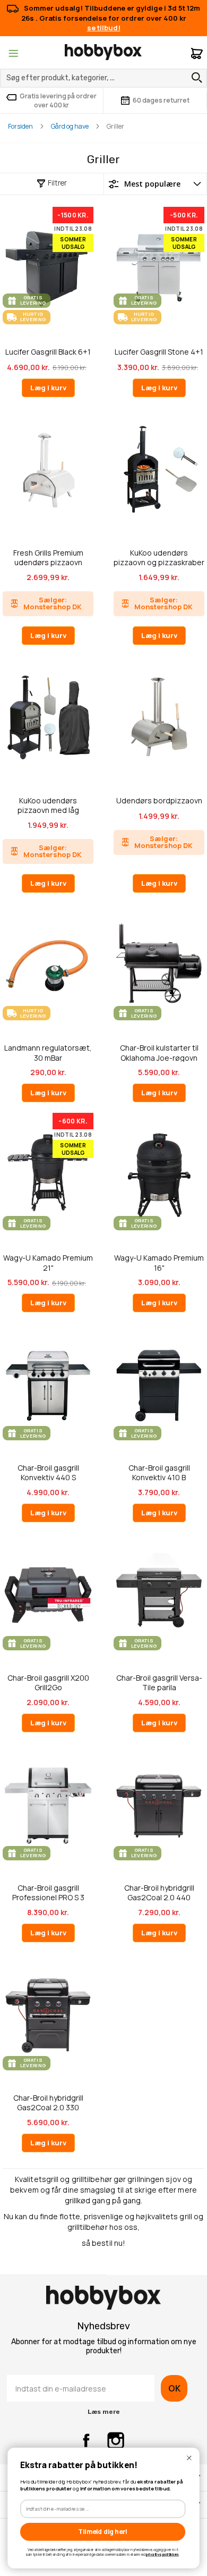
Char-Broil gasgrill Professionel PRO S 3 (48, 1893)
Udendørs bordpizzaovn (159, 801)
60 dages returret (161, 100)
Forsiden (20, 126)
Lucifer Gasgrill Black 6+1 (48, 352)
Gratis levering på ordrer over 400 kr (58, 100)
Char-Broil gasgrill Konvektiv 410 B (159, 1472)
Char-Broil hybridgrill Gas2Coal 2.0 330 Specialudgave (48, 2103)
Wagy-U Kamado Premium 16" (159, 1262)
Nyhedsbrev (103, 2326)
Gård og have (70, 126)
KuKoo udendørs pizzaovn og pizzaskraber (159, 557)
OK (174, 2388)
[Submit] (194, 78)
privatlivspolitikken (162, 2554)
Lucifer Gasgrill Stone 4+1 (159, 352)
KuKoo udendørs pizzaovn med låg (48, 805)
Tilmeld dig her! (103, 2532)
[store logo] (103, 52)
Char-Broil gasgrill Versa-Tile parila (159, 1683)
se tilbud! (104, 28)
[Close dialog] (189, 2458)
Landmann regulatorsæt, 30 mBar (48, 1052)
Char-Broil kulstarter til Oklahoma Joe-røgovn (159, 1052)
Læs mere (104, 2412)
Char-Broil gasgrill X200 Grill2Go (48, 1683)
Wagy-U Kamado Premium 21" (48, 1262)
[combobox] (103, 78)
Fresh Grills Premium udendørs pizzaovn (48, 557)
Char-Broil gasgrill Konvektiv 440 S (48, 1472)
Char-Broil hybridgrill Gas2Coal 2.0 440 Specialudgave (159, 1893)
